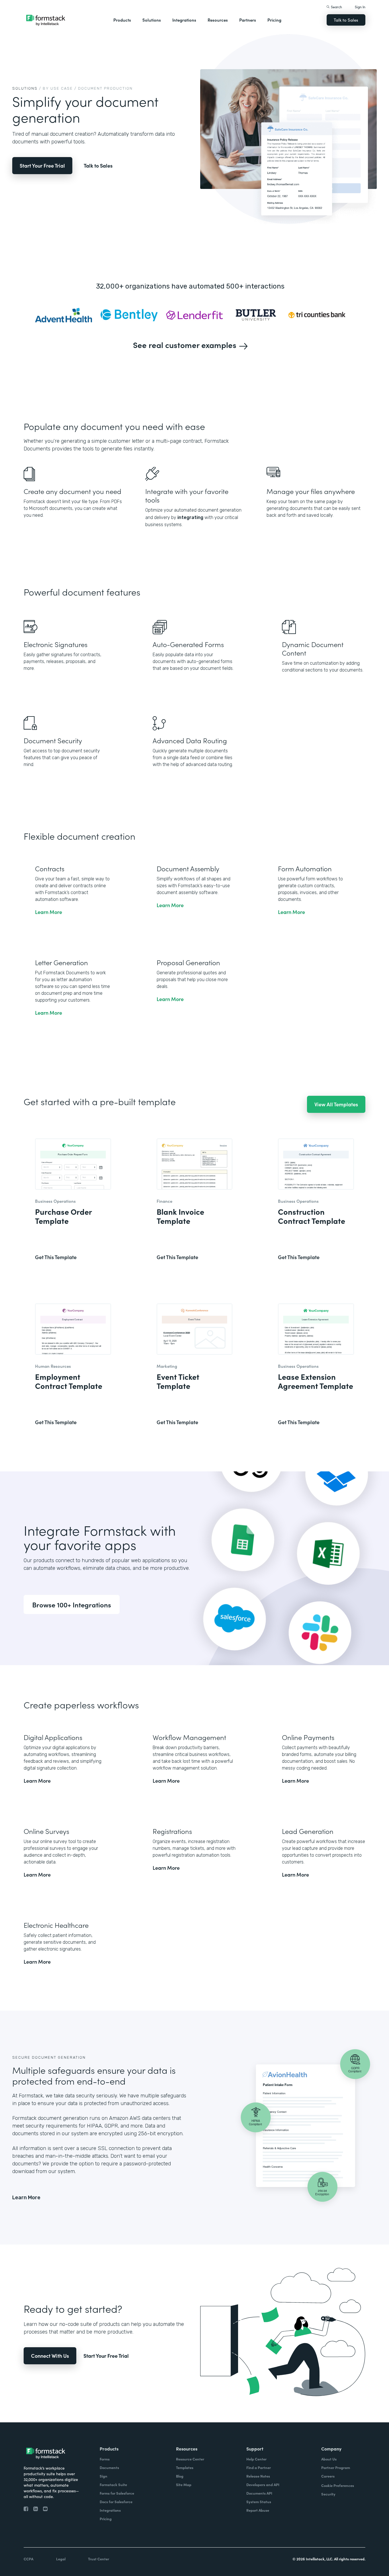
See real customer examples (185, 345)
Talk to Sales (346, 20)
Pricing (274, 20)
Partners (248, 20)
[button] (122, 20)
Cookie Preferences (338, 2485)
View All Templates (336, 1104)
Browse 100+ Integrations (72, 1604)
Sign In (360, 7)
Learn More (26, 2198)
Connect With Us (50, 2356)
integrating (190, 517)
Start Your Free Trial (42, 165)
